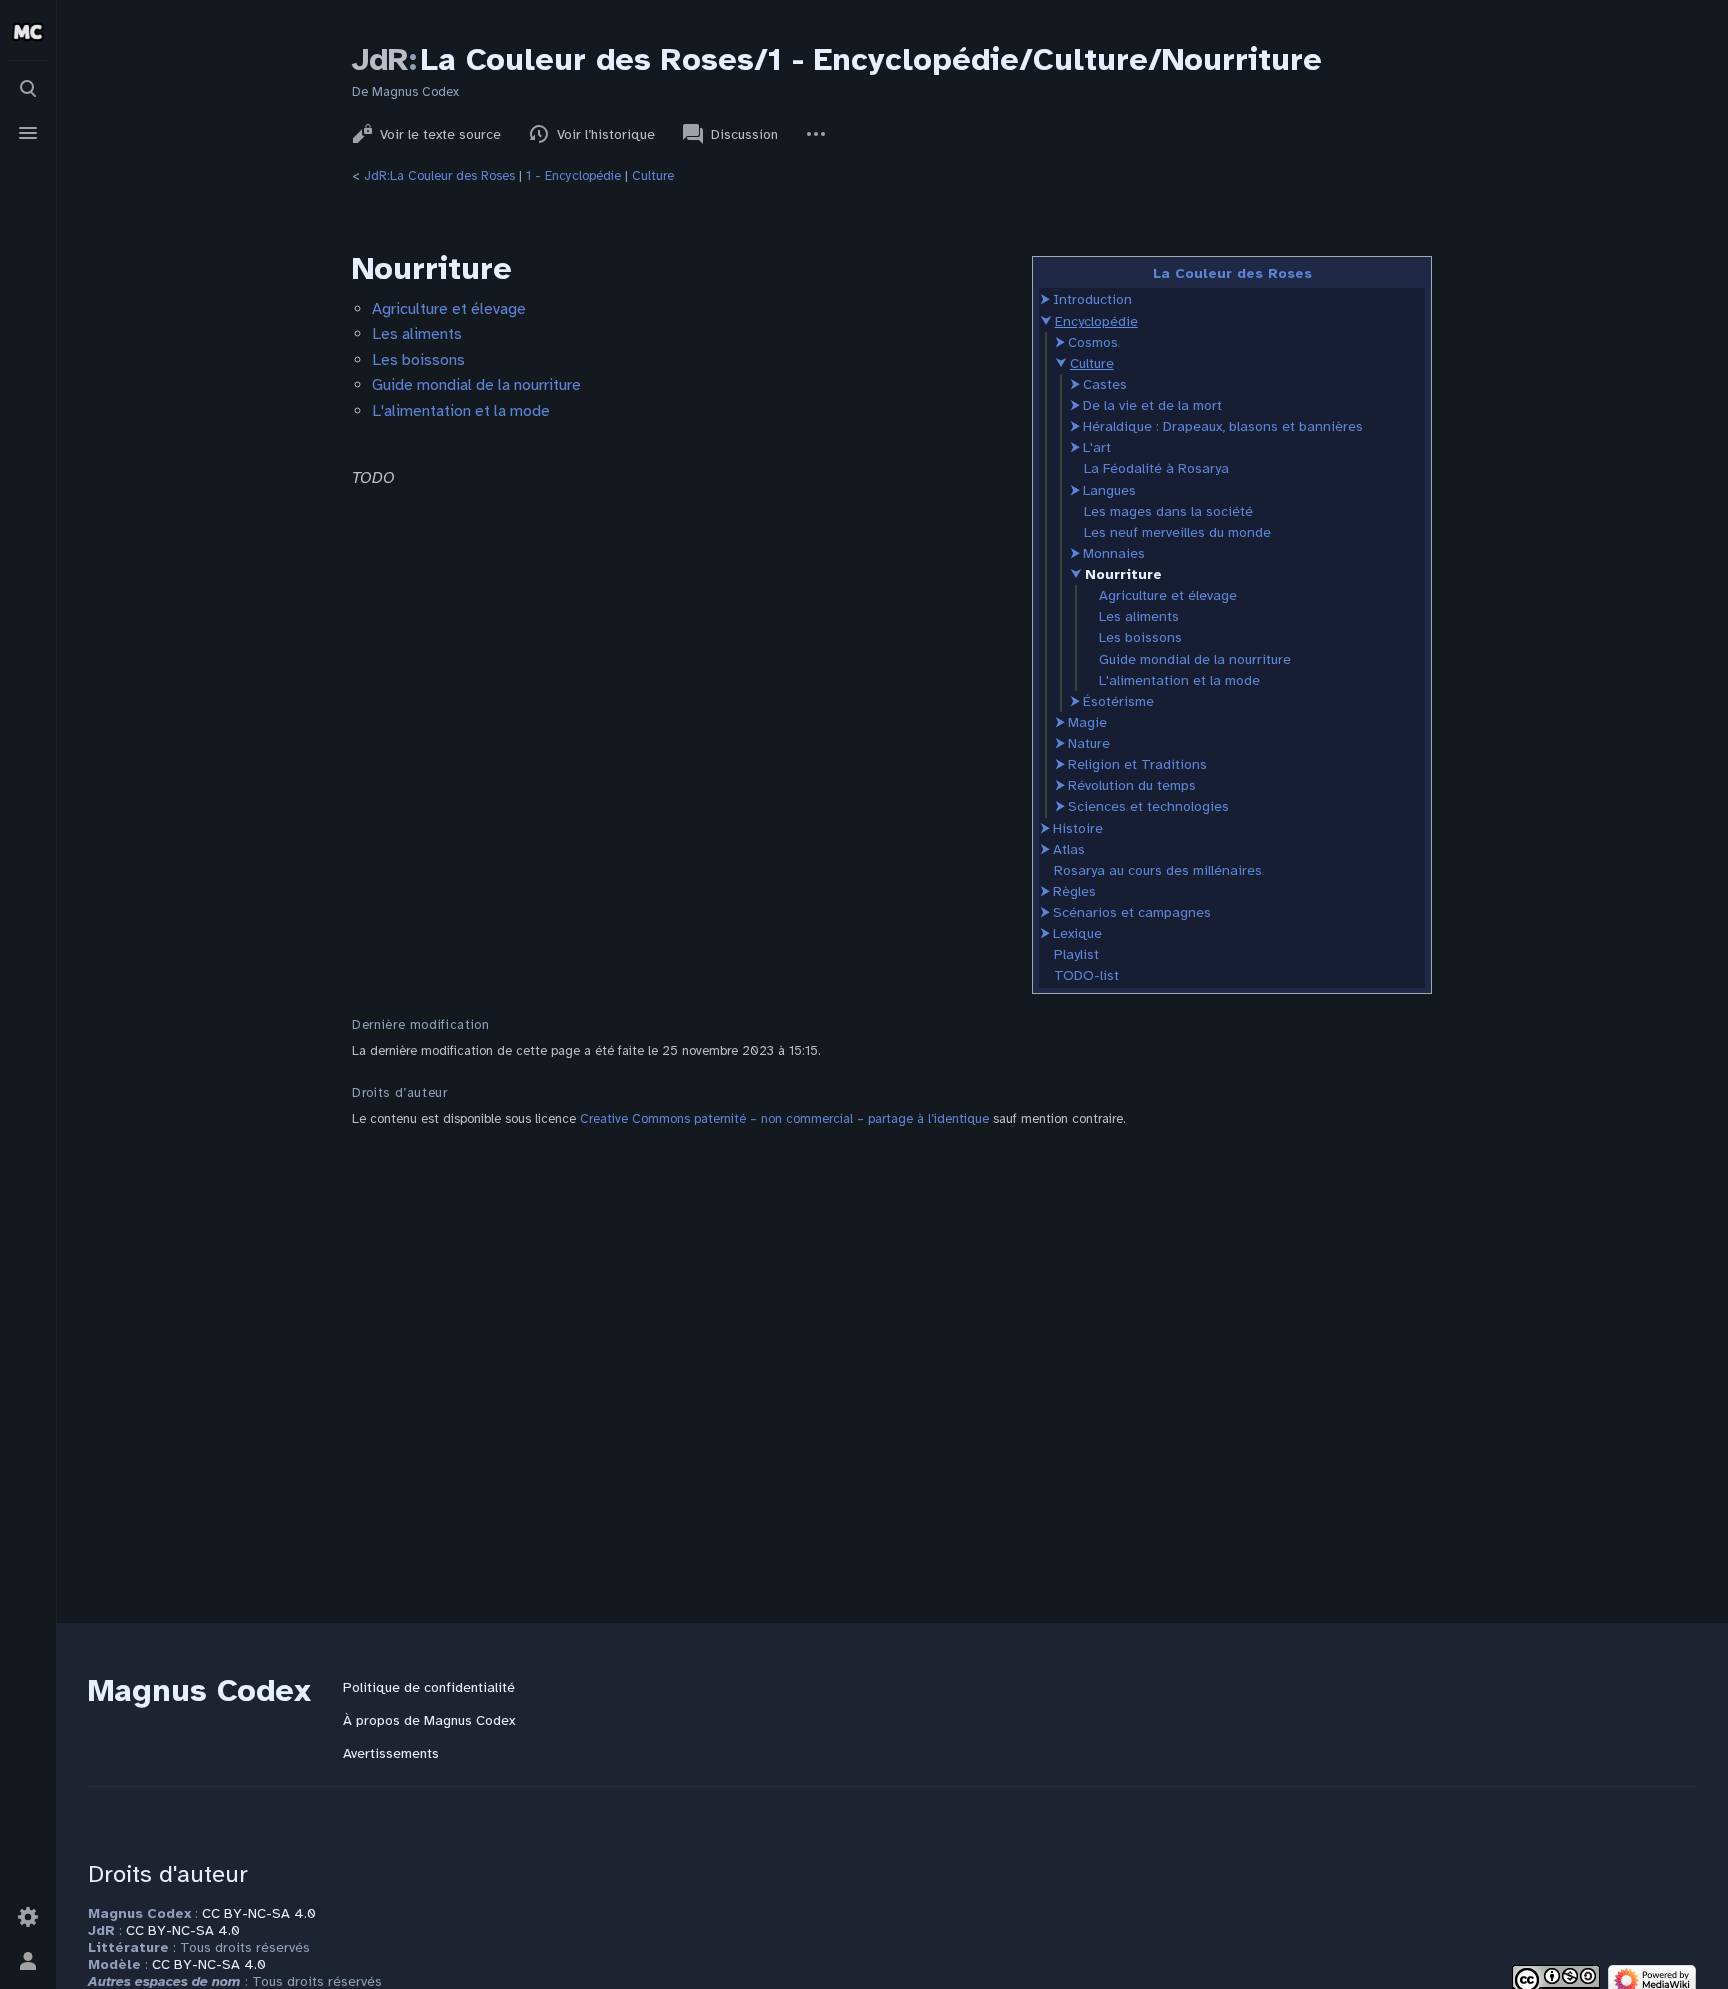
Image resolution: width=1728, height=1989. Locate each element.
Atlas (1069, 849)
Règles (1074, 891)
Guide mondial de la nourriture (1195, 659)
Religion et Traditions (1137, 764)
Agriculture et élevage (1168, 595)
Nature (1089, 743)
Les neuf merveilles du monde (1177, 532)
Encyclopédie (1096, 321)
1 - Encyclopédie (573, 176)
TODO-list (1086, 975)
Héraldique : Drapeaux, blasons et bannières (1223, 426)
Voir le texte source (440, 134)
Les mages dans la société (1168, 511)
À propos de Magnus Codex (429, 1720)
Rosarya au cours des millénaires (1158, 870)
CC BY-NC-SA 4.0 (259, 1913)
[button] (1045, 299)
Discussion (744, 134)
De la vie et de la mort (1152, 405)
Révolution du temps (1132, 785)
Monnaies (1114, 553)
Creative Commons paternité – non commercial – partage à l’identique (784, 1119)
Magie (1087, 722)
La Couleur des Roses (1232, 273)
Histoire (1078, 828)
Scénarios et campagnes (1132, 912)
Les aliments (1139, 616)
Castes (1105, 384)
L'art (1097, 447)
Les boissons (1140, 637)
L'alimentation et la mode (1179, 680)
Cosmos (1093, 342)
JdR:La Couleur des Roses (439, 176)
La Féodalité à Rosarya (1156, 468)
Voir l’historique (606, 134)
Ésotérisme (1118, 701)
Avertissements (391, 1753)
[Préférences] (28, 1917)
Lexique (1077, 933)
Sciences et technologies (1148, 806)
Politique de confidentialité (429, 1687)
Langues (1109, 490)
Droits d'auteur (168, 1874)
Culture (653, 176)
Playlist (1076, 954)
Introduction (1092, 299)
